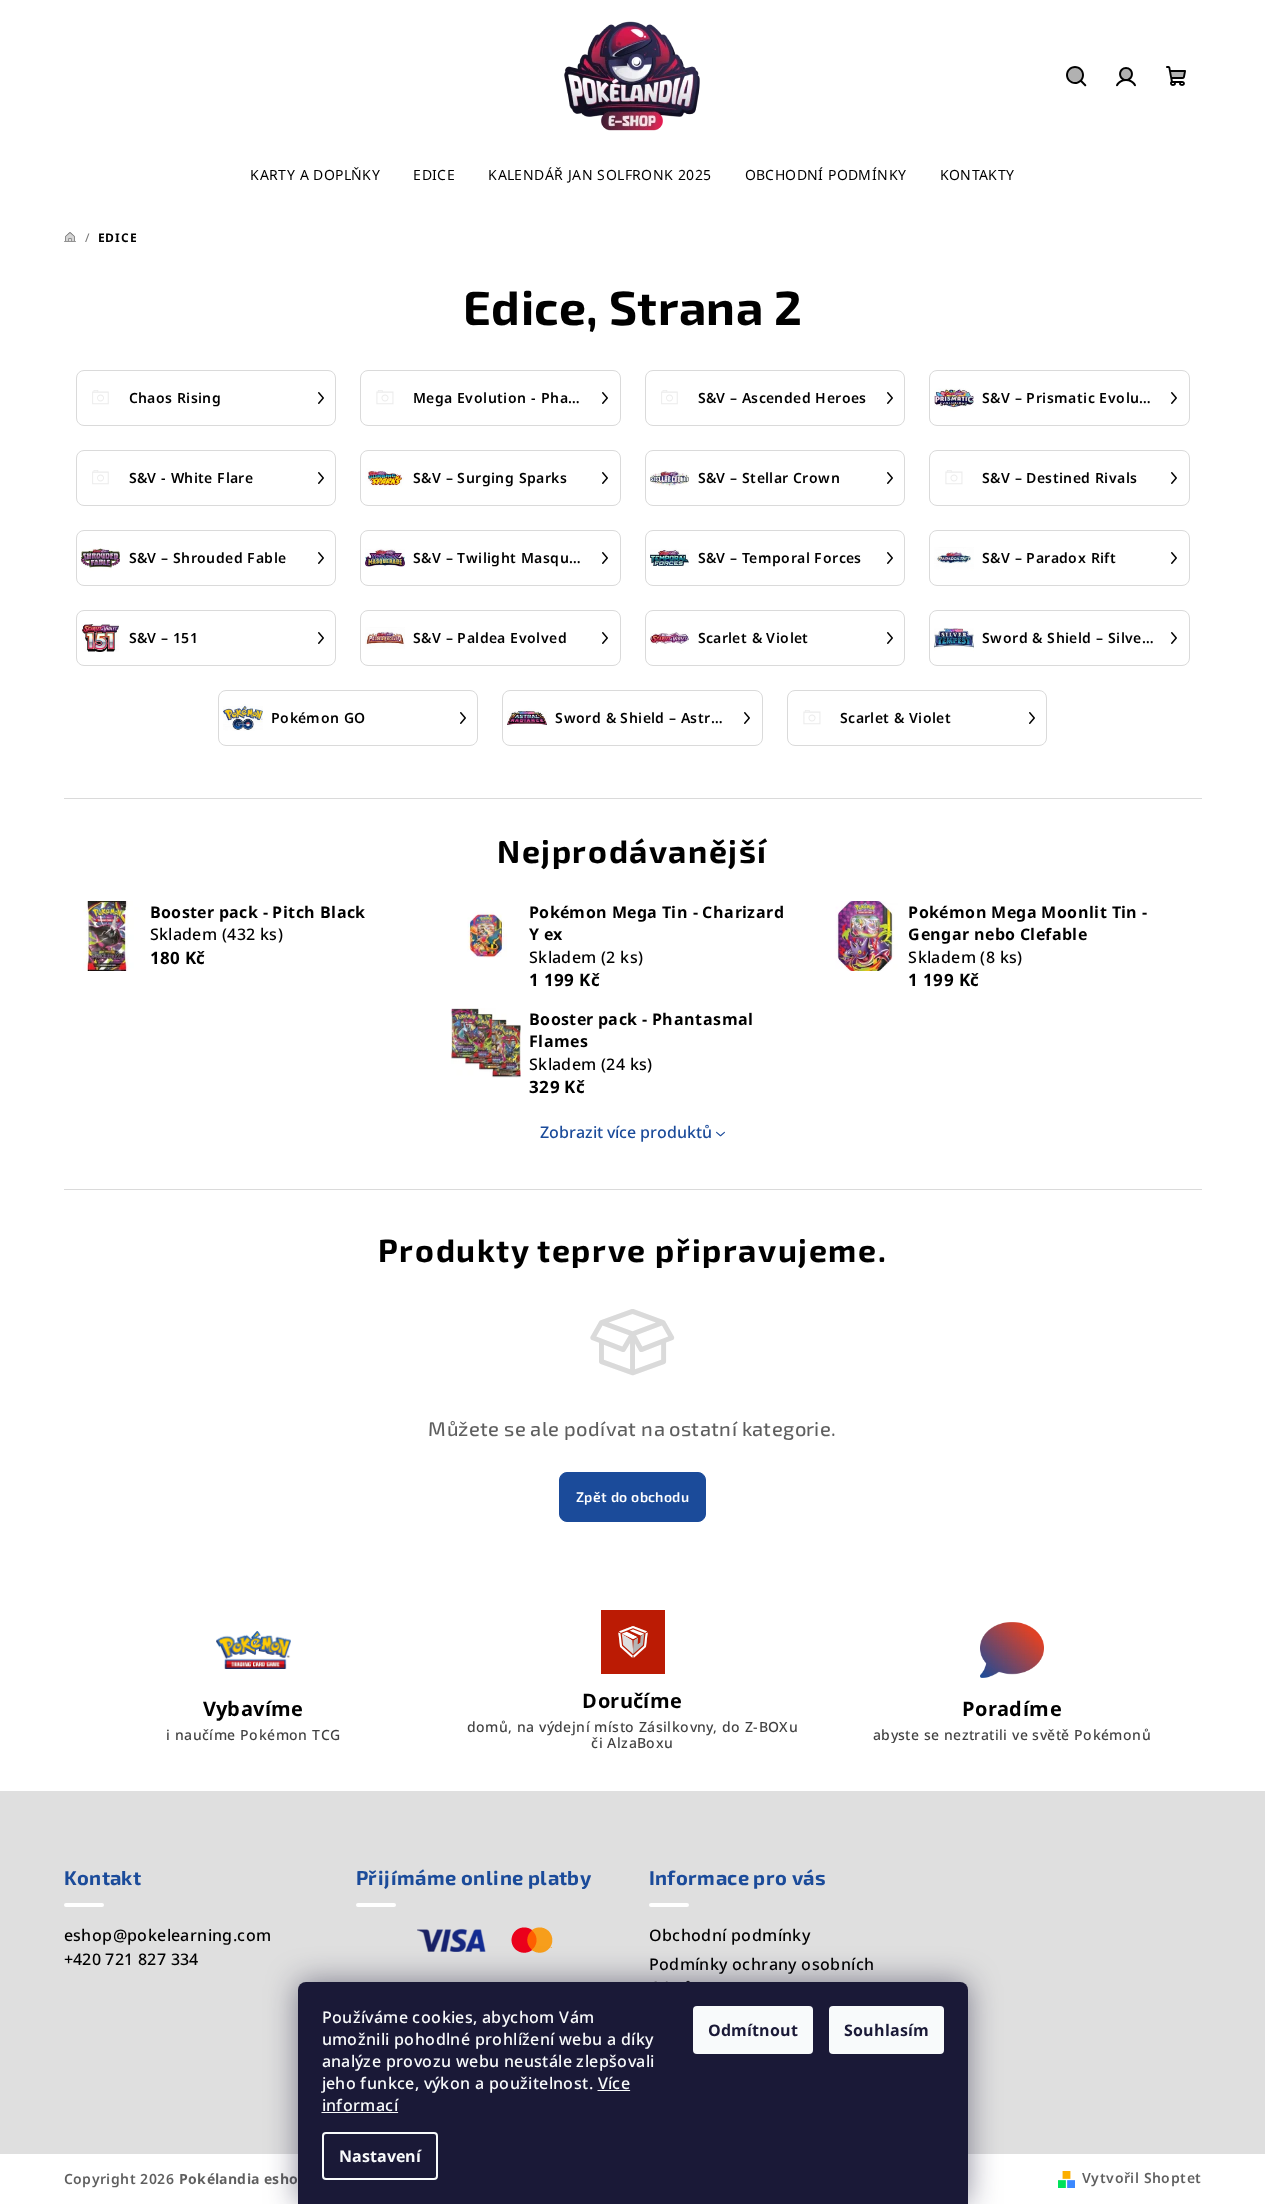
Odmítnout (753, 2030)
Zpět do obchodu (632, 1496)
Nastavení (380, 2156)
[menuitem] (315, 175)
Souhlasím (886, 2030)
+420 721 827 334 (131, 1959)
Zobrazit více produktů (626, 1132)
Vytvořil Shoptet (1141, 2177)
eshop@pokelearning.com (168, 1935)
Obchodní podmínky (730, 1935)
